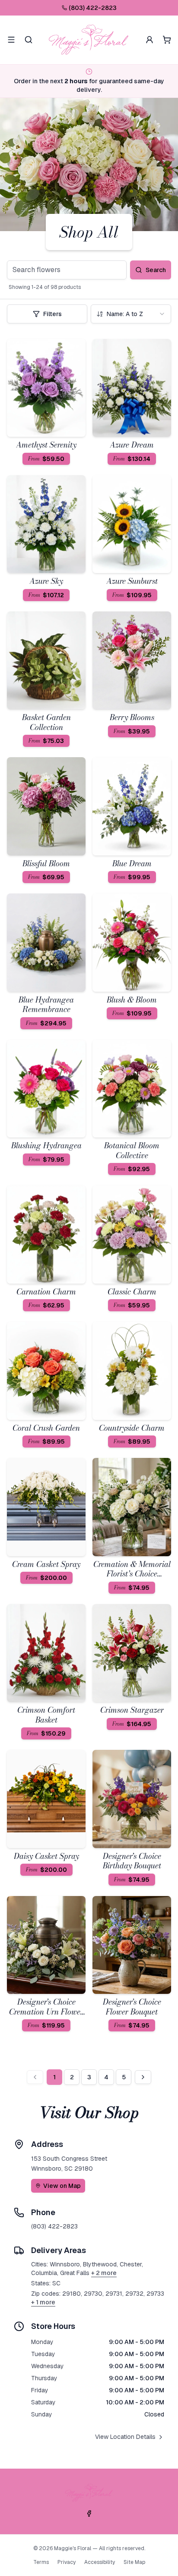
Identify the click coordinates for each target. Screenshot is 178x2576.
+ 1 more (43, 2302)
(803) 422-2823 (93, 8)
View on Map (62, 2186)
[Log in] (149, 40)
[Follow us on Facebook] (89, 2513)
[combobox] (131, 314)
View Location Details (125, 2437)
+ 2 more (104, 2273)
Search (156, 270)
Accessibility (100, 2562)
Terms (41, 2562)
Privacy (67, 2562)
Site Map (134, 2562)
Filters (52, 314)
